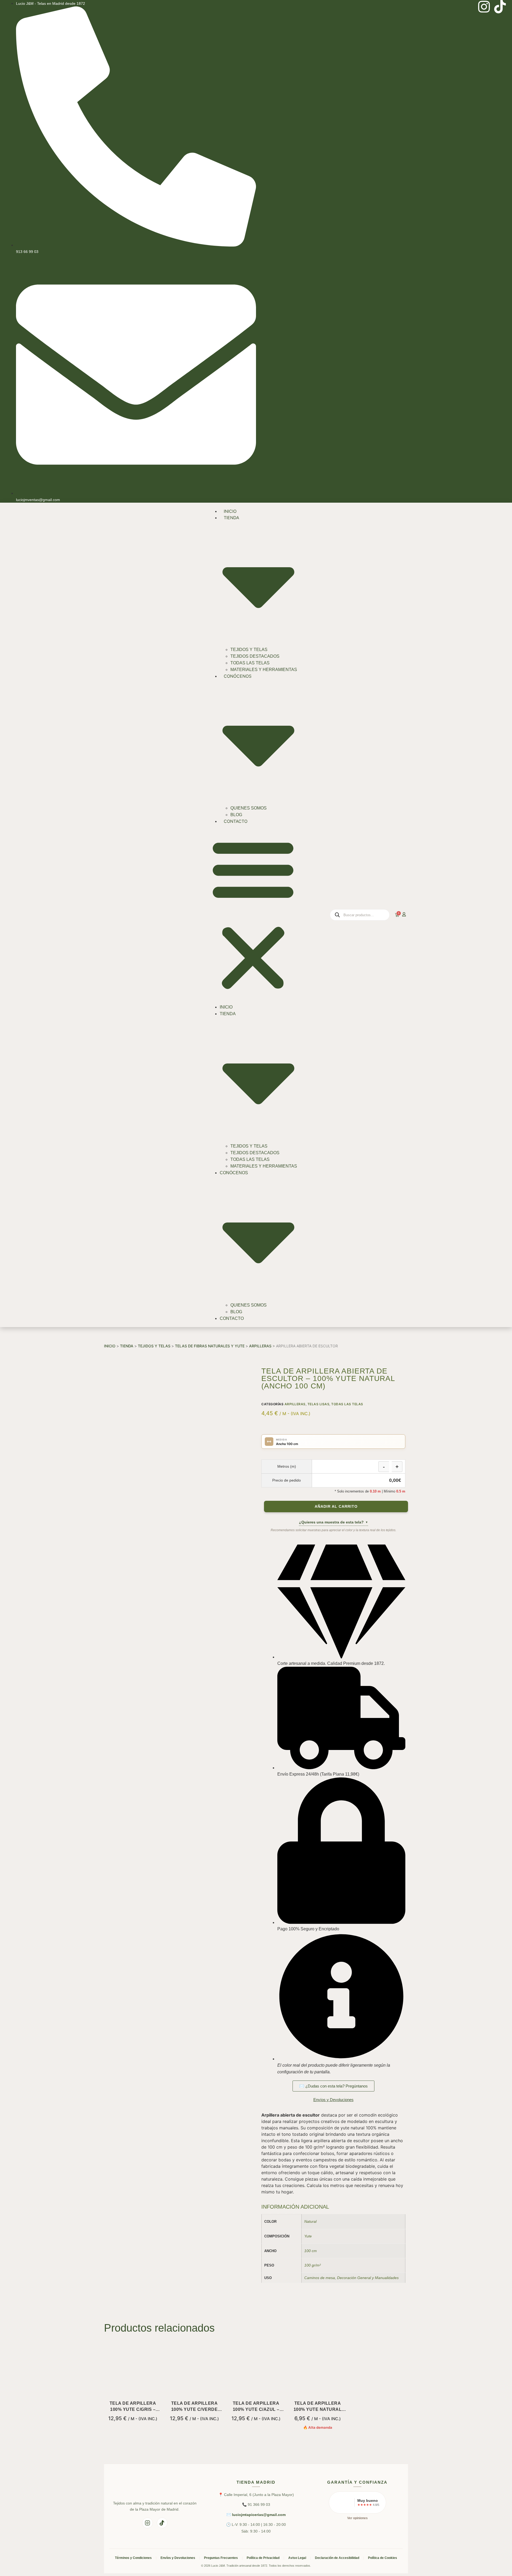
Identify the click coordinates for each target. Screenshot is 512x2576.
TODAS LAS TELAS (250, 663)
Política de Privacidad (263, 2558)
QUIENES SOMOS (249, 808)
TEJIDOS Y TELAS (249, 650)
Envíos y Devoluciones (178, 2558)
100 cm (311, 2251)
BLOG (236, 815)
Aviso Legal (297, 2558)
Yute (308, 2236)
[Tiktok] (500, 7)
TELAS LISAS (319, 1404)
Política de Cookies (383, 2558)
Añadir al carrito (336, 1507)
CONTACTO (236, 821)
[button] (253, 914)
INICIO (230, 511)
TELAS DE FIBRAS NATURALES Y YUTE (210, 1346)
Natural (310, 2221)
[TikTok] (162, 2523)
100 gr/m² (313, 2265)
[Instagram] (484, 7)
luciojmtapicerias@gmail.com (259, 2515)
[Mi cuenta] (404, 914)
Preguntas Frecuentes (221, 2558)
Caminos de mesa (320, 2278)
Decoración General (354, 2278)
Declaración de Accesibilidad (337, 2558)
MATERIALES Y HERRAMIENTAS (264, 670)
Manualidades (387, 2278)
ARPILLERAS (260, 1346)
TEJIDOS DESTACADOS (255, 656)
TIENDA (127, 1346)
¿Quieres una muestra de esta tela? (333, 1522)
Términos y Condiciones (133, 2558)
